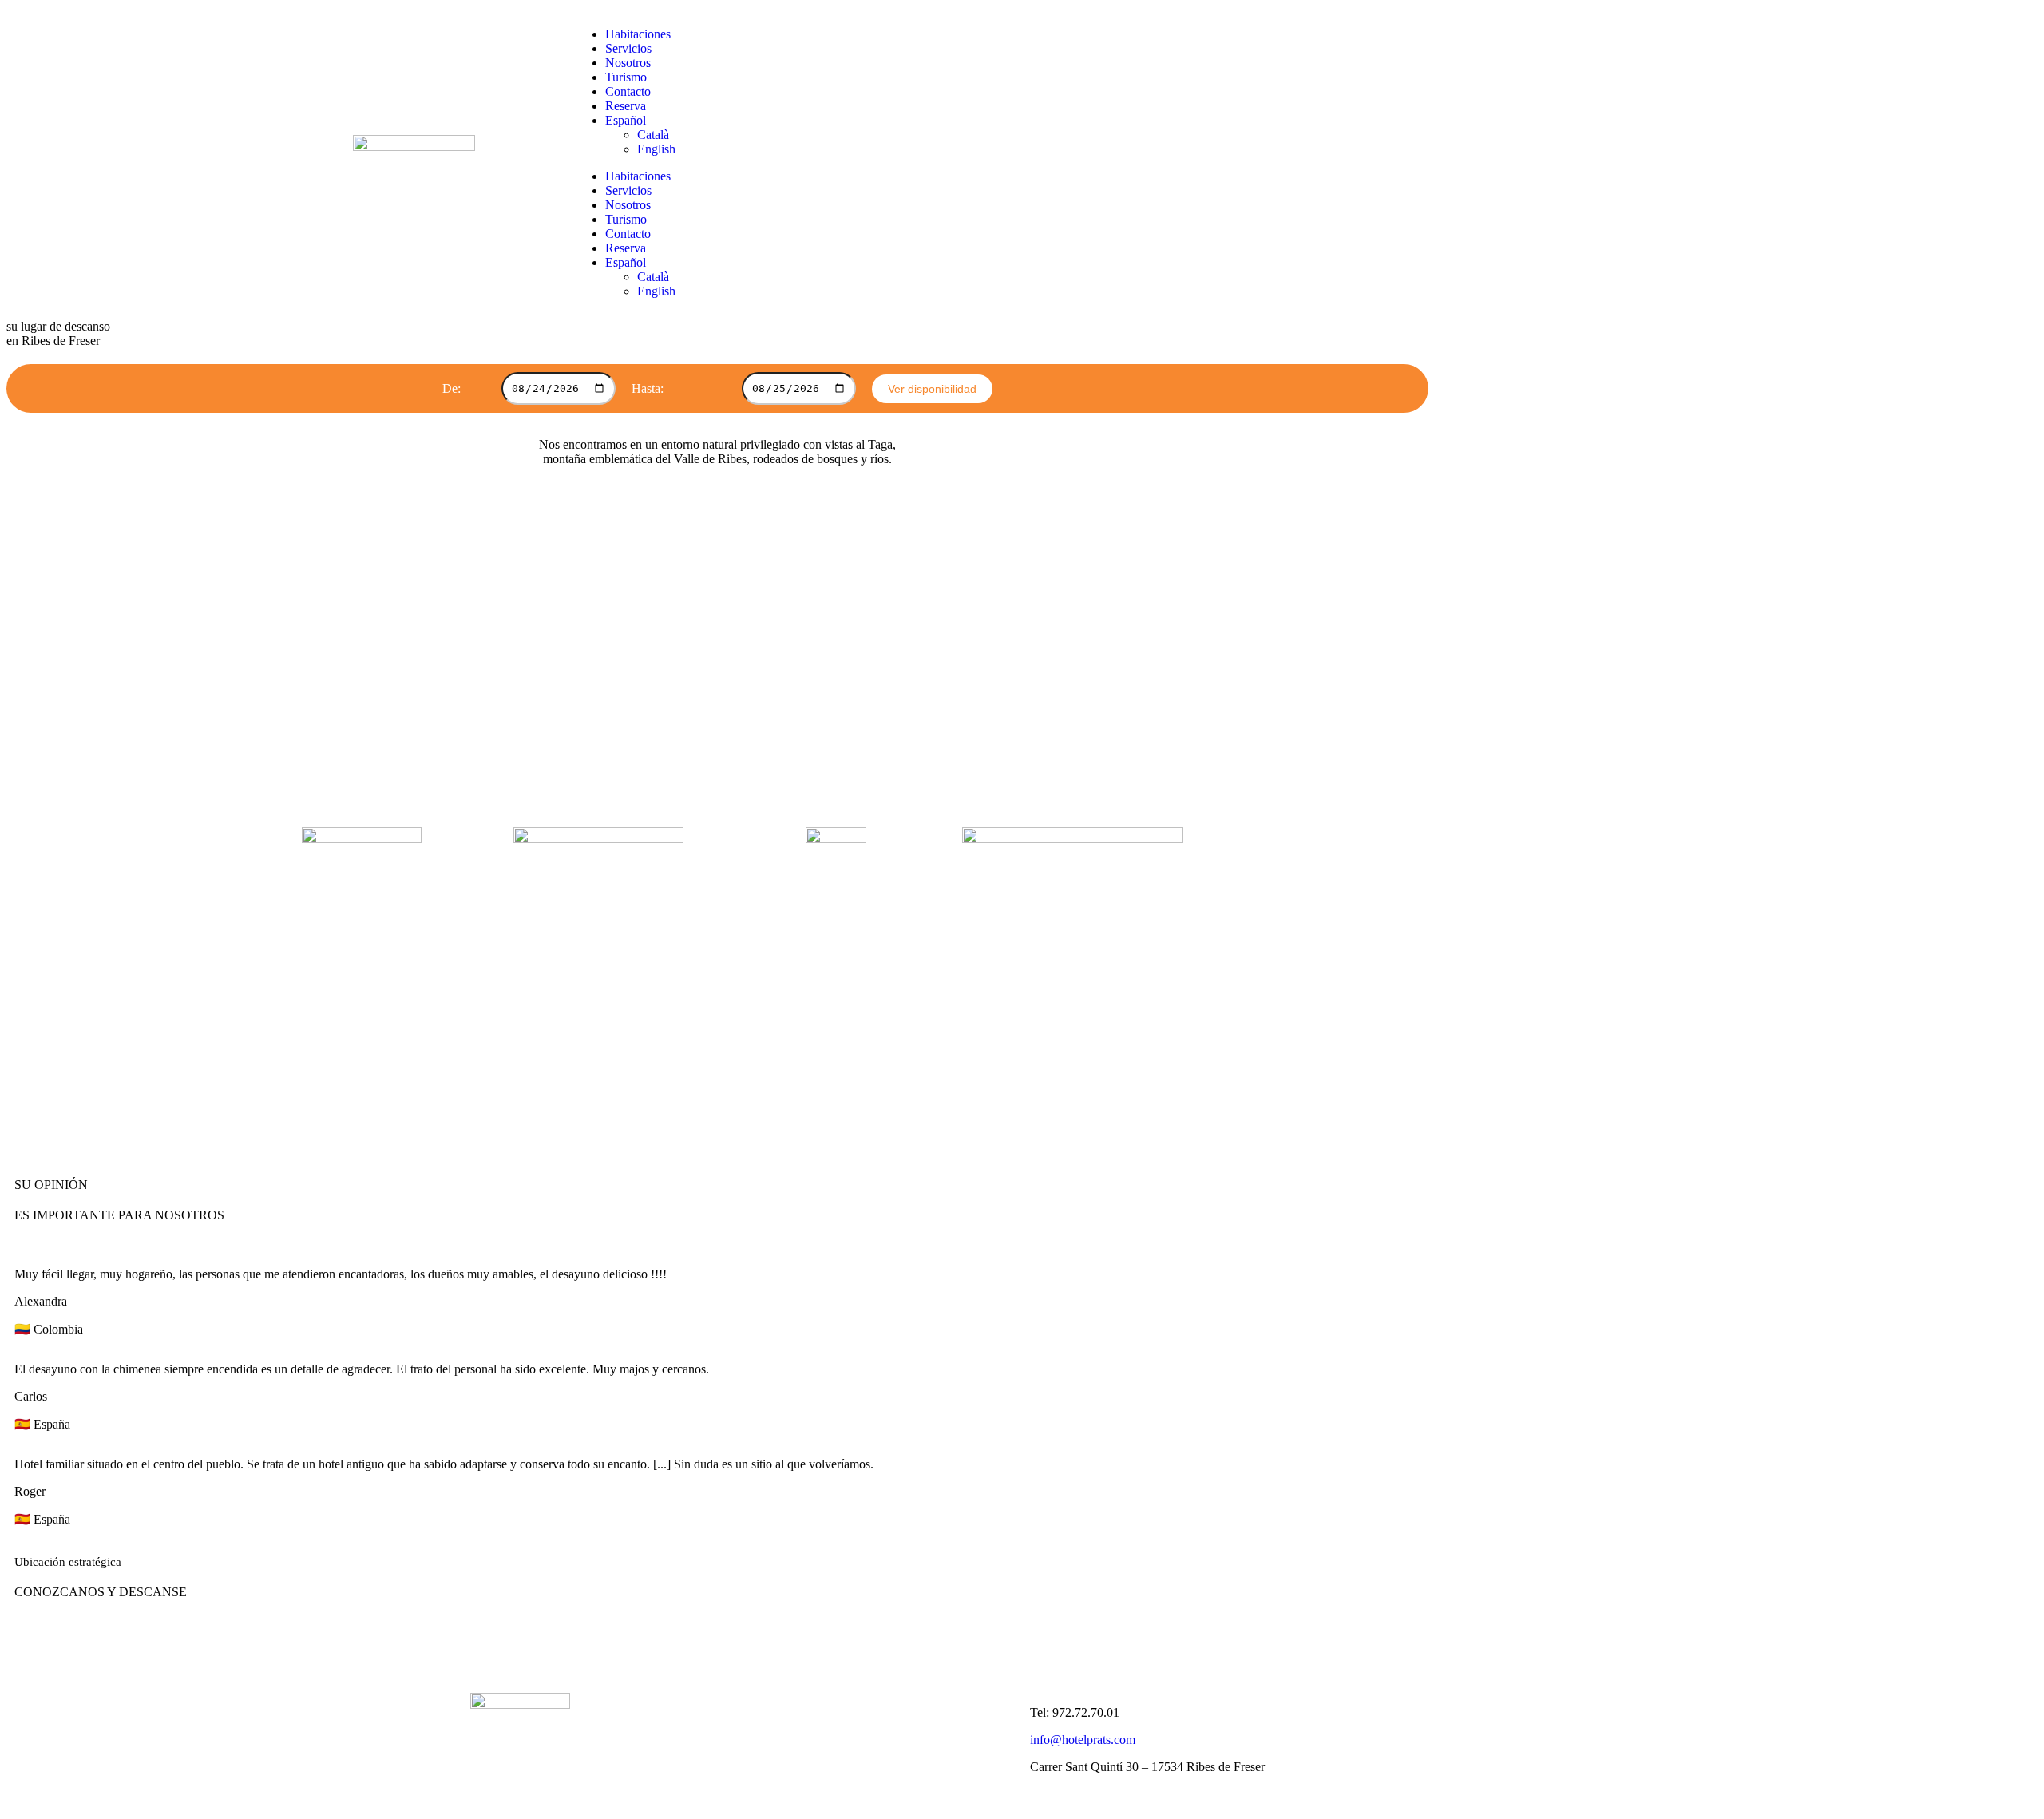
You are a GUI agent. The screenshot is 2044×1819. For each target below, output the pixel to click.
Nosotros (628, 63)
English (656, 149)
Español (626, 120)
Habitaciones (638, 34)
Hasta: (648, 388)
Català (653, 135)
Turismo (626, 77)
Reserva (626, 106)
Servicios (628, 48)
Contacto (628, 91)
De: (452, 388)
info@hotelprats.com (1083, 1740)
